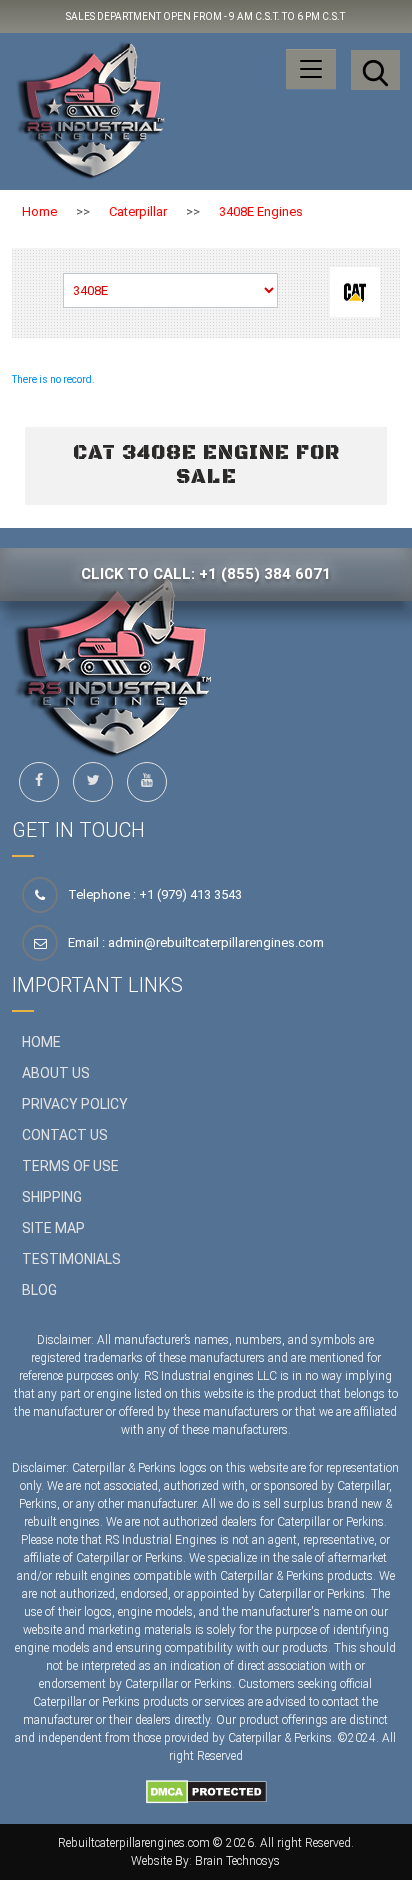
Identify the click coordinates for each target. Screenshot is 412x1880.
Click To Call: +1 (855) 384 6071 (206, 574)
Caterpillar (138, 211)
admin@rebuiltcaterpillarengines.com (216, 942)
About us (56, 1073)
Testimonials (71, 1259)
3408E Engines (261, 211)
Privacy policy (75, 1104)
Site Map (53, 1228)
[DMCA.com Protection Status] (206, 1791)
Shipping (52, 1197)
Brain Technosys (237, 1861)
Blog (39, 1290)
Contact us (65, 1135)
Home (39, 211)
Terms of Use (70, 1166)
